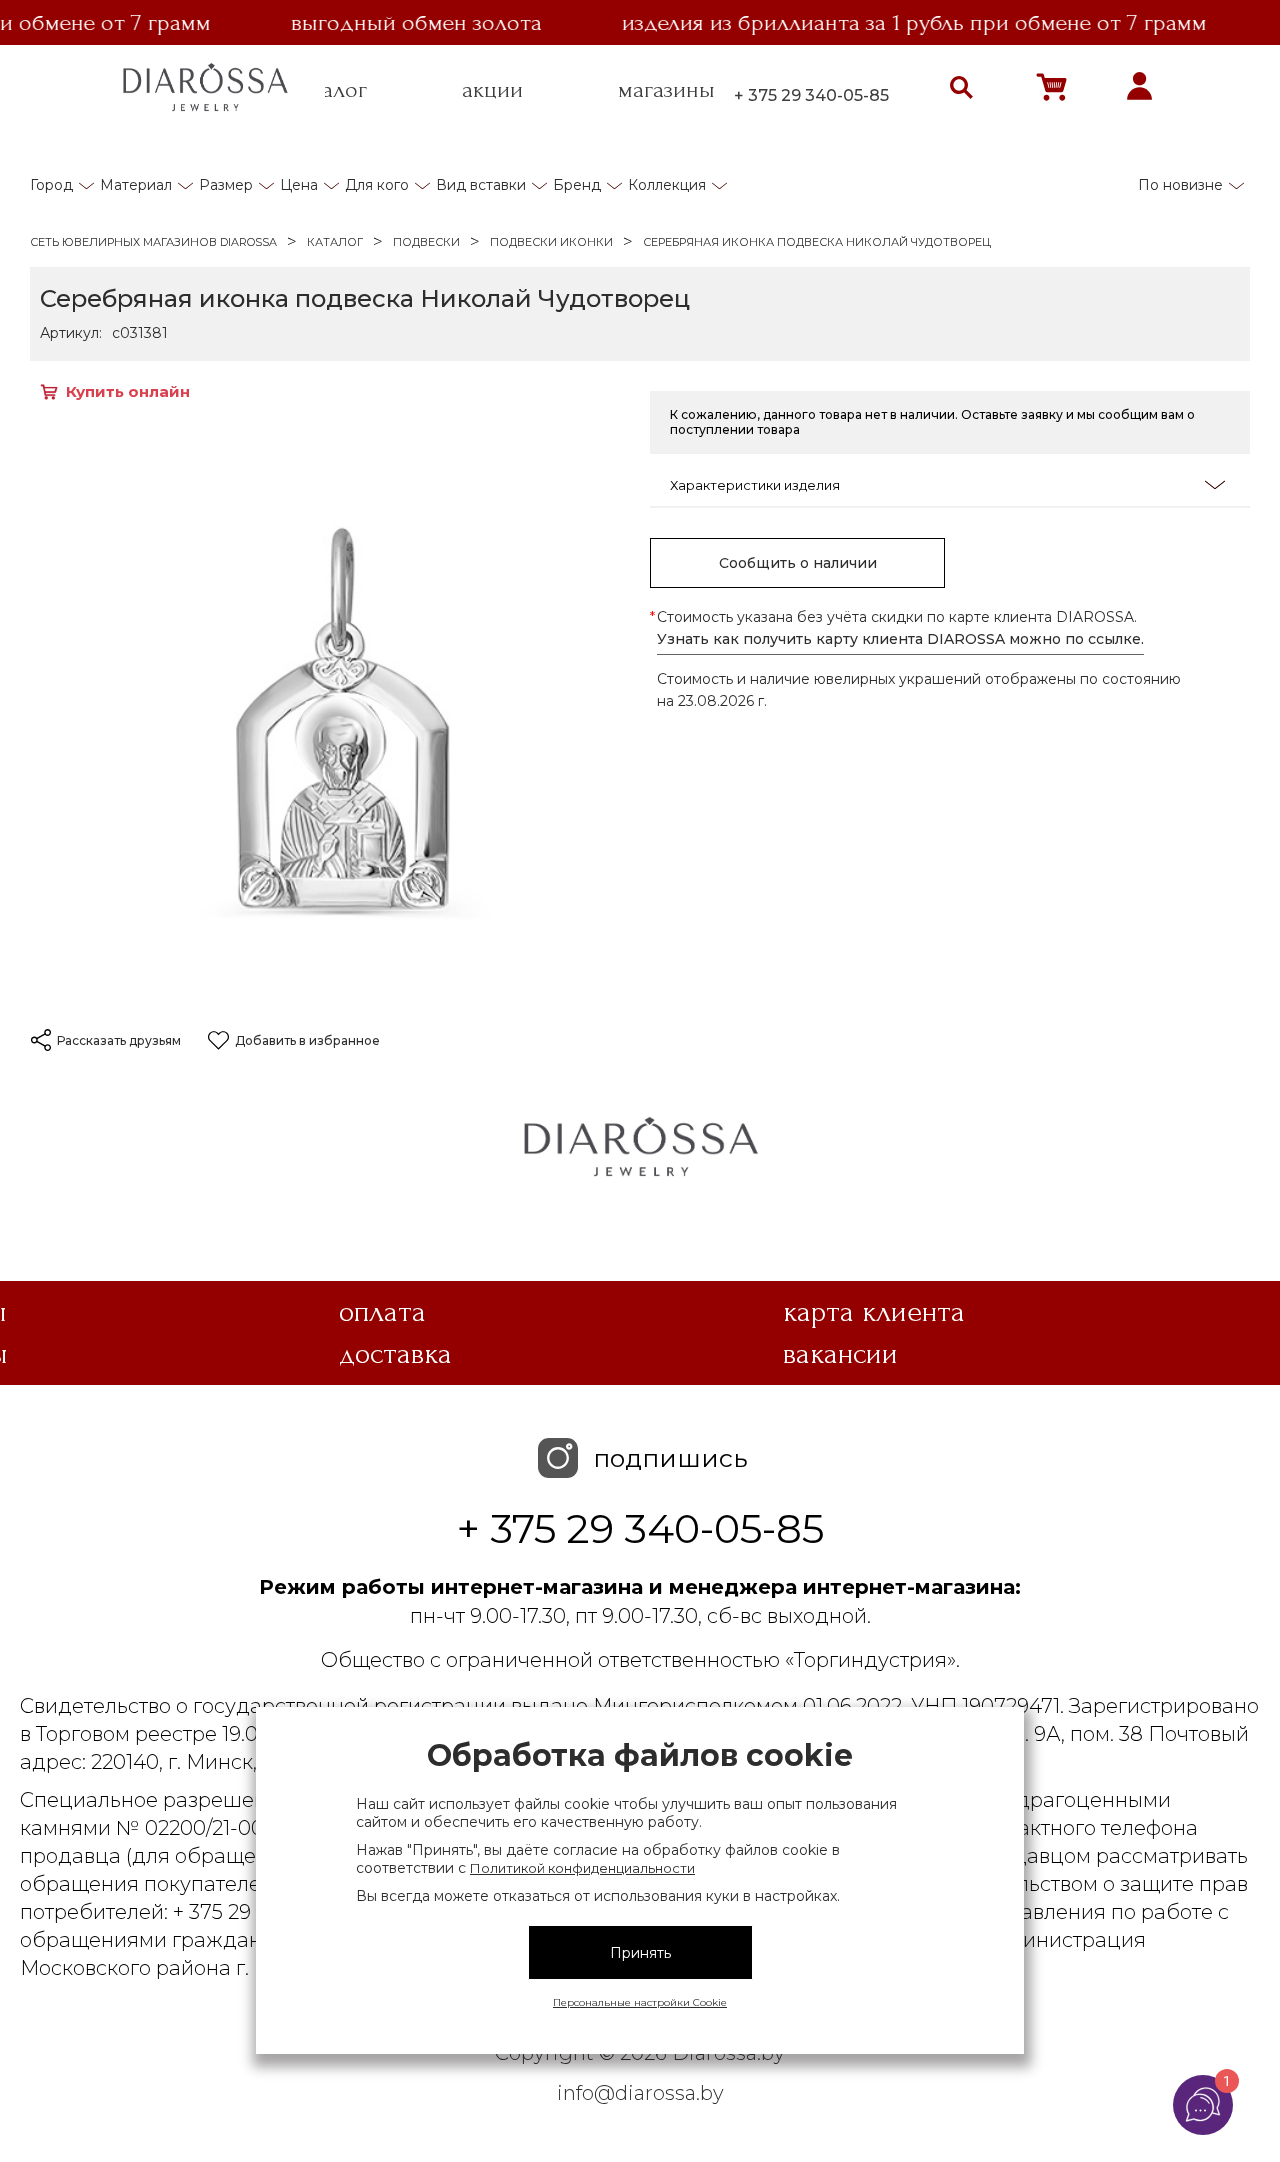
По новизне (1180, 185)
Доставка (395, 1354)
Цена (299, 185)
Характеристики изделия (755, 485)
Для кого (377, 185)
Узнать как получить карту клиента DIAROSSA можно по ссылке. (900, 639)
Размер (226, 185)
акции (492, 90)
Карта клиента (874, 1312)
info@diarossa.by (640, 2093)
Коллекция (667, 185)
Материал (136, 185)
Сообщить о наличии (798, 563)
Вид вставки (481, 185)
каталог (328, 90)
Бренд (577, 185)
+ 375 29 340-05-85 (811, 95)
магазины (666, 90)
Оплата (382, 1312)
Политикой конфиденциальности (582, 1868)
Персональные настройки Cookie (640, 2002)
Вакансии (840, 1354)
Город (51, 185)
